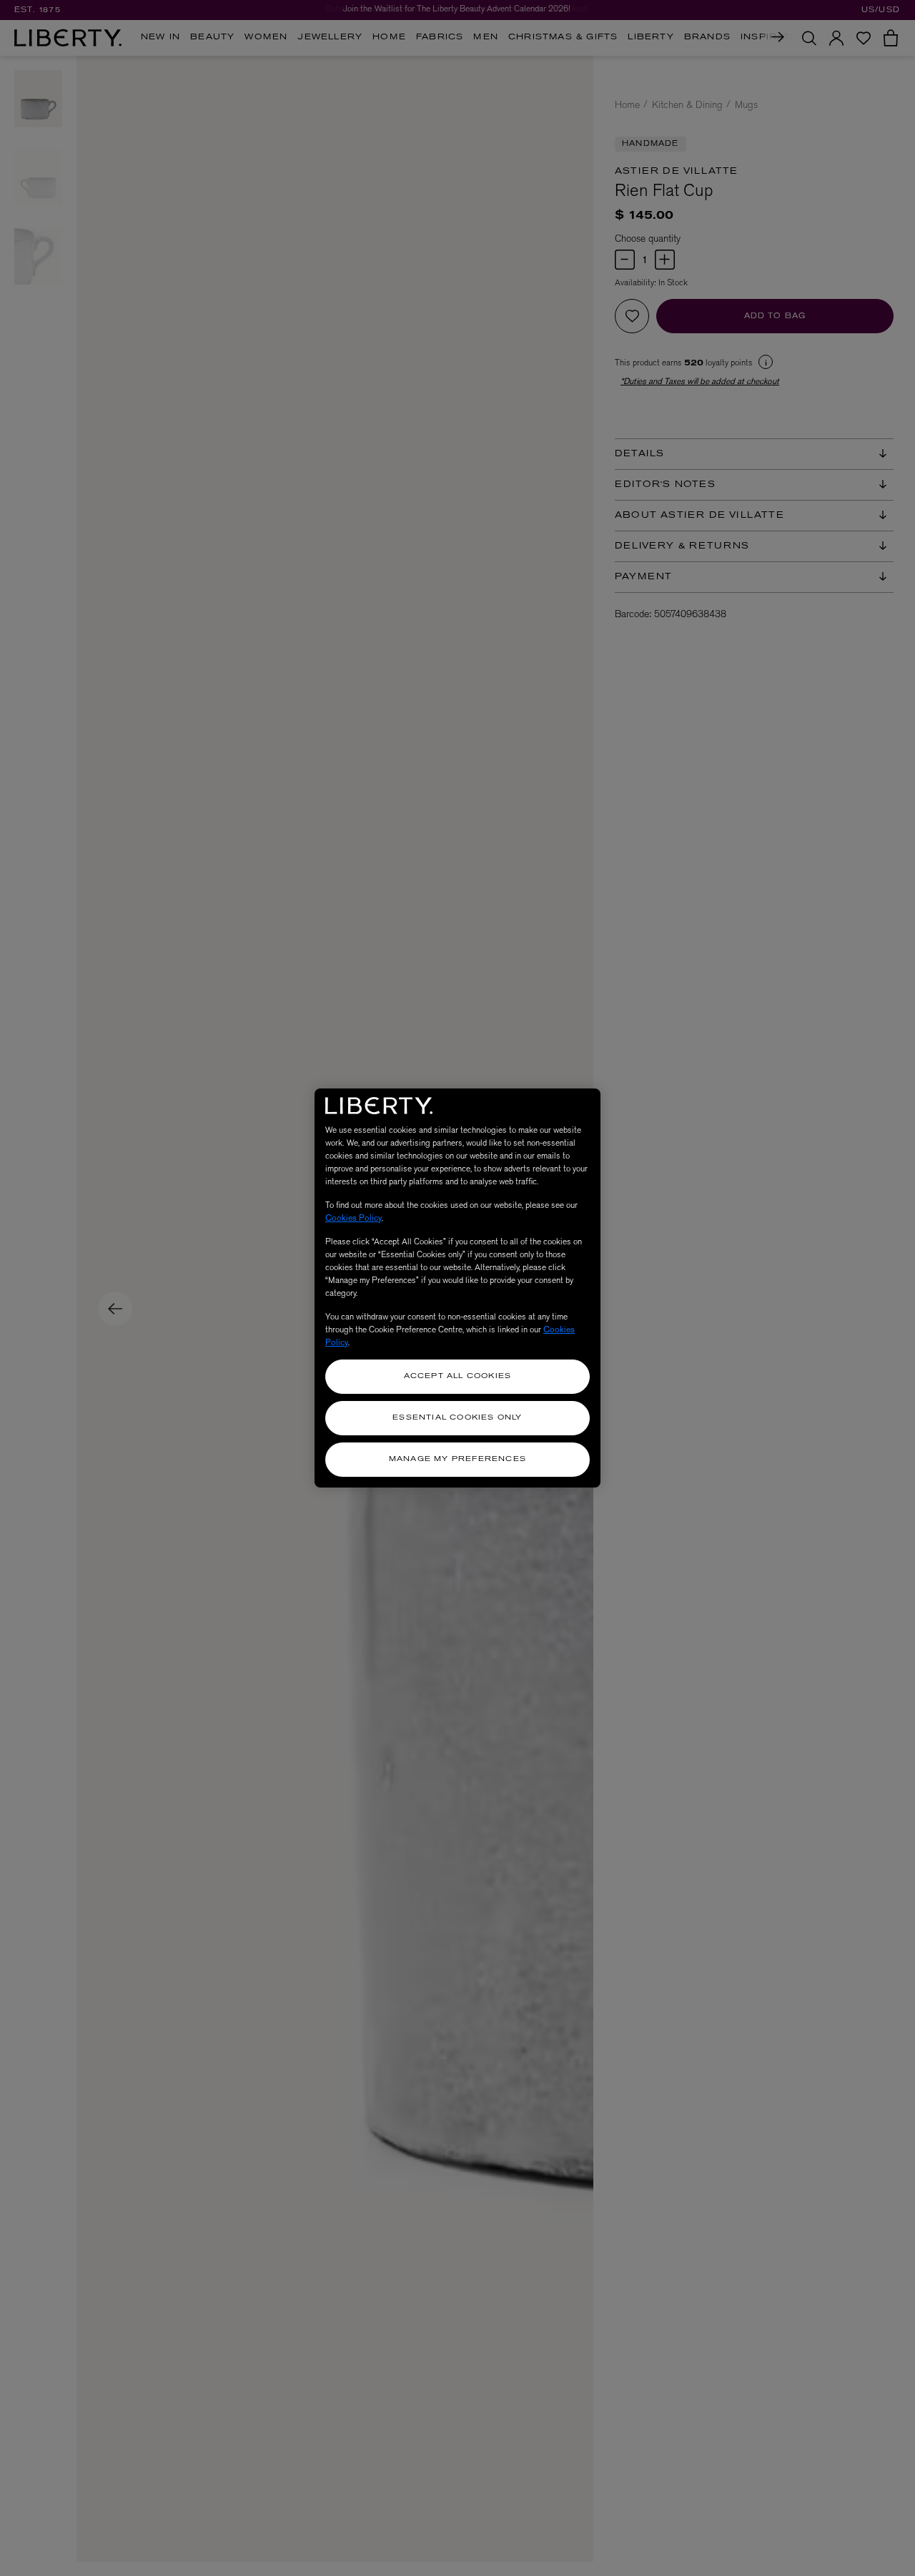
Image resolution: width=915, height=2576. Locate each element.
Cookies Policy (353, 1218)
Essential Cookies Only (457, 1418)
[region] (457, 1288)
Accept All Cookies (458, 1376)
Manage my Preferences (457, 1459)
